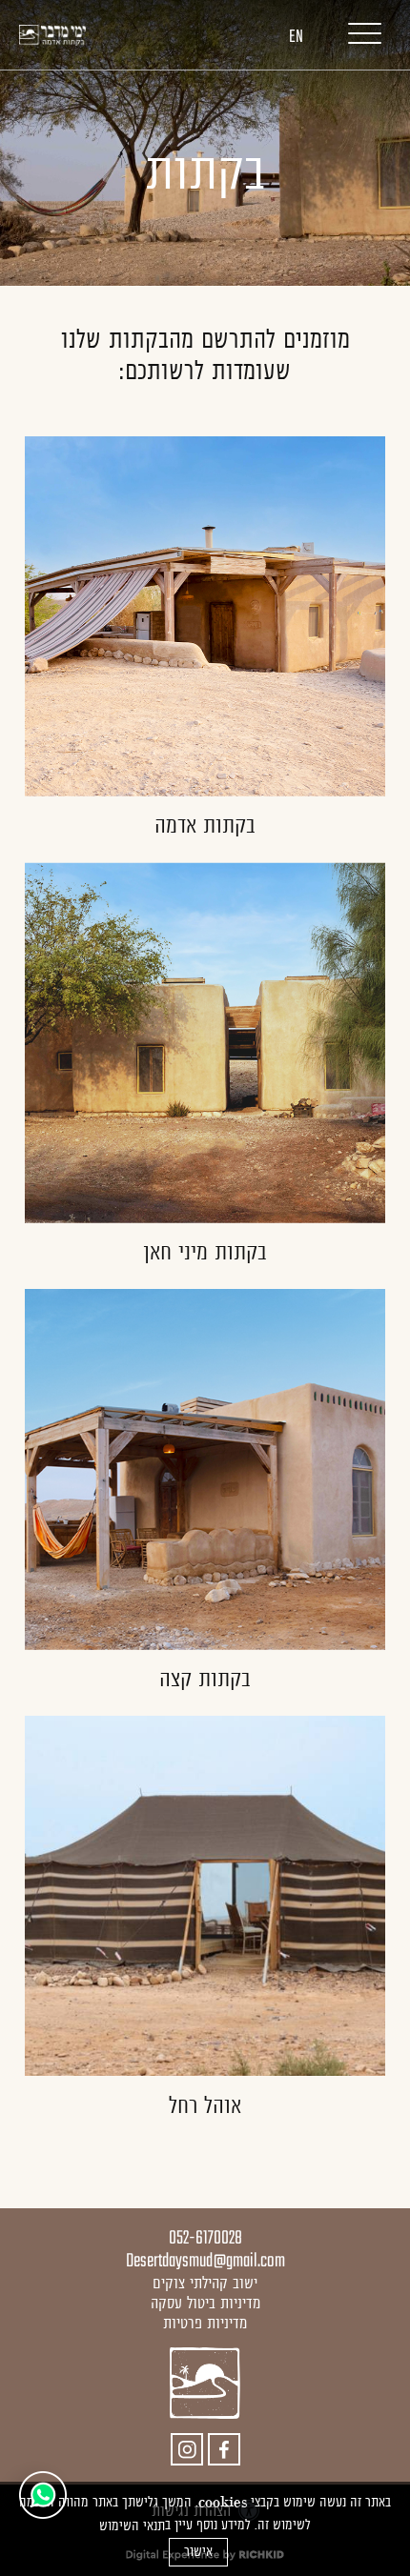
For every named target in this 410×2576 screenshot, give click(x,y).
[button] (355, 33)
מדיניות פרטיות (205, 2323)
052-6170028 (205, 2238)
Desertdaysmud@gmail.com (205, 2261)
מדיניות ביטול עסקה (205, 2303)
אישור (198, 2551)
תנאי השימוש (132, 2526)
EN (296, 37)
